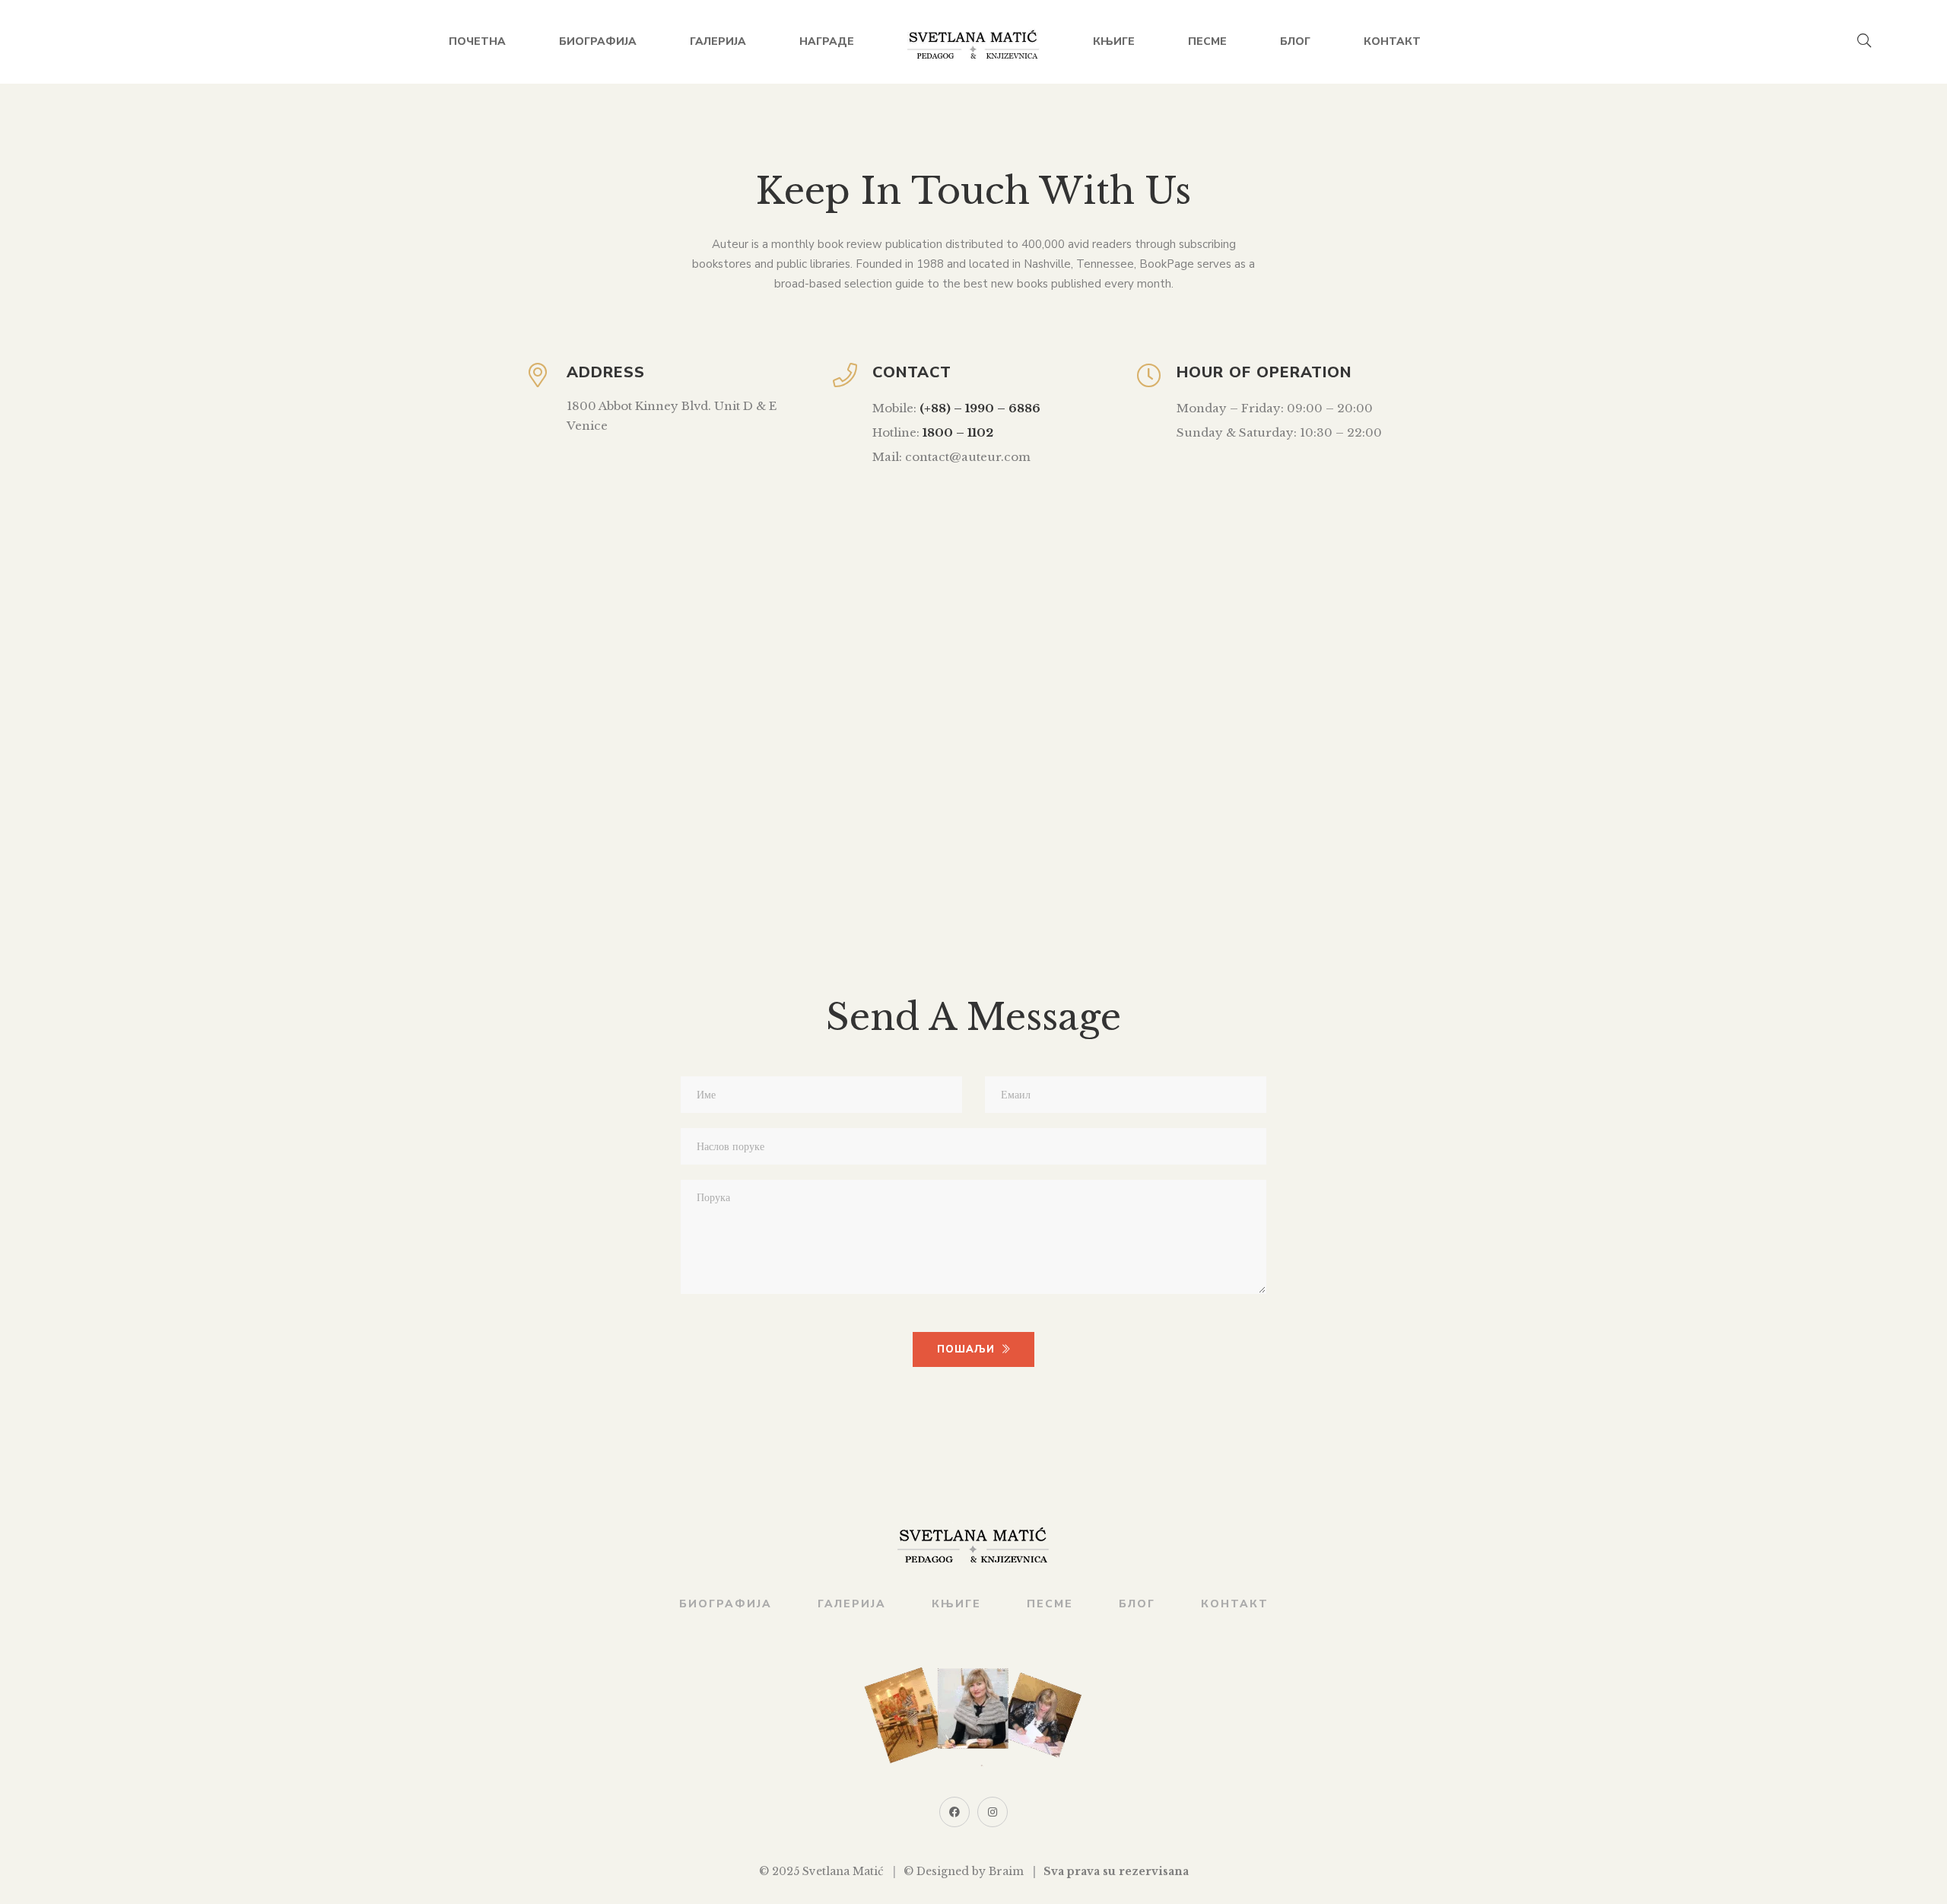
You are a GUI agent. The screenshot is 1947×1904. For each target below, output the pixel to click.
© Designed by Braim (964, 1871)
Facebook (954, 1812)
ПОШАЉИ (966, 1349)
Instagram (993, 1812)
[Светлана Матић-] (973, 42)
